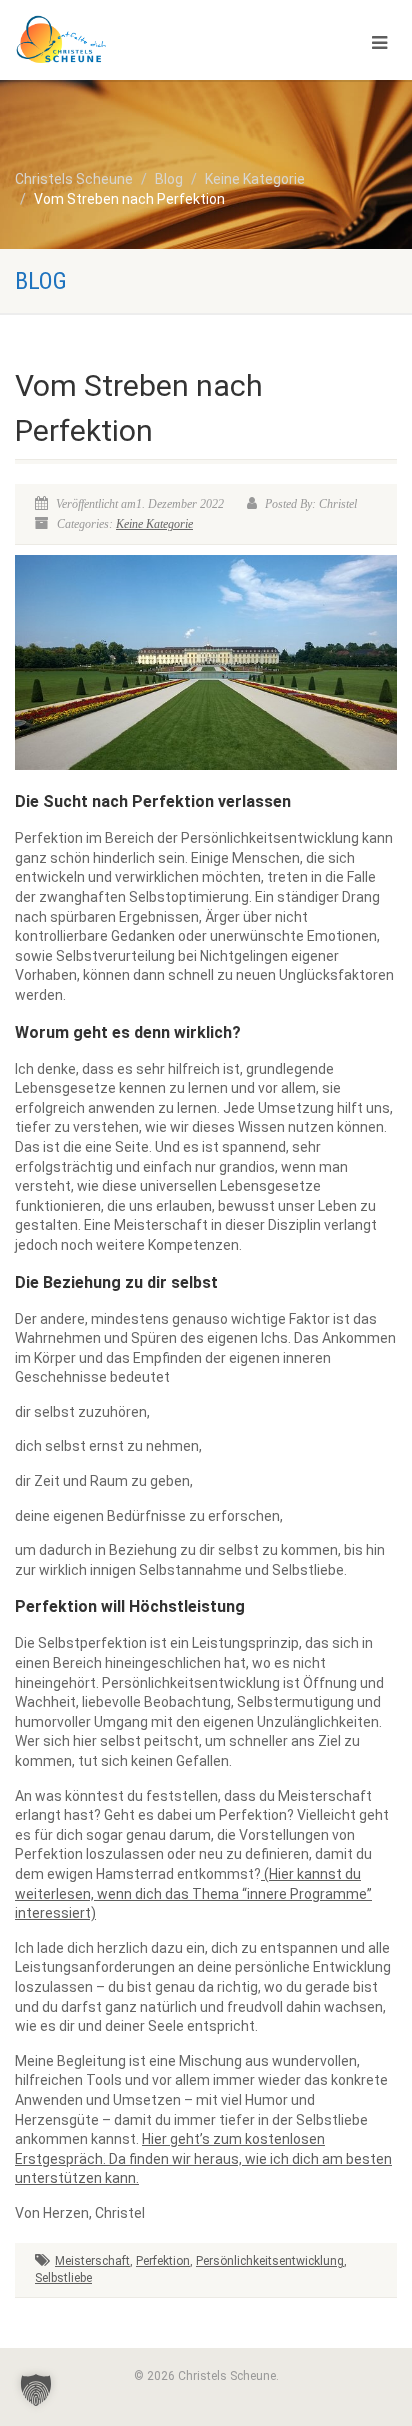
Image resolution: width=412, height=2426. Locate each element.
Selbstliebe (63, 2278)
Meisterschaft (92, 2261)
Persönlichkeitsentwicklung (270, 2261)
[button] (36, 2390)
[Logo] (137, 40)
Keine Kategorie (154, 524)
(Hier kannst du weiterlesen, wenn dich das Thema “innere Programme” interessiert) (193, 1893)
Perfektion (163, 2261)
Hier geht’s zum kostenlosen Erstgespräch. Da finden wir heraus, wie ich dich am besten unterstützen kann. (203, 2158)
